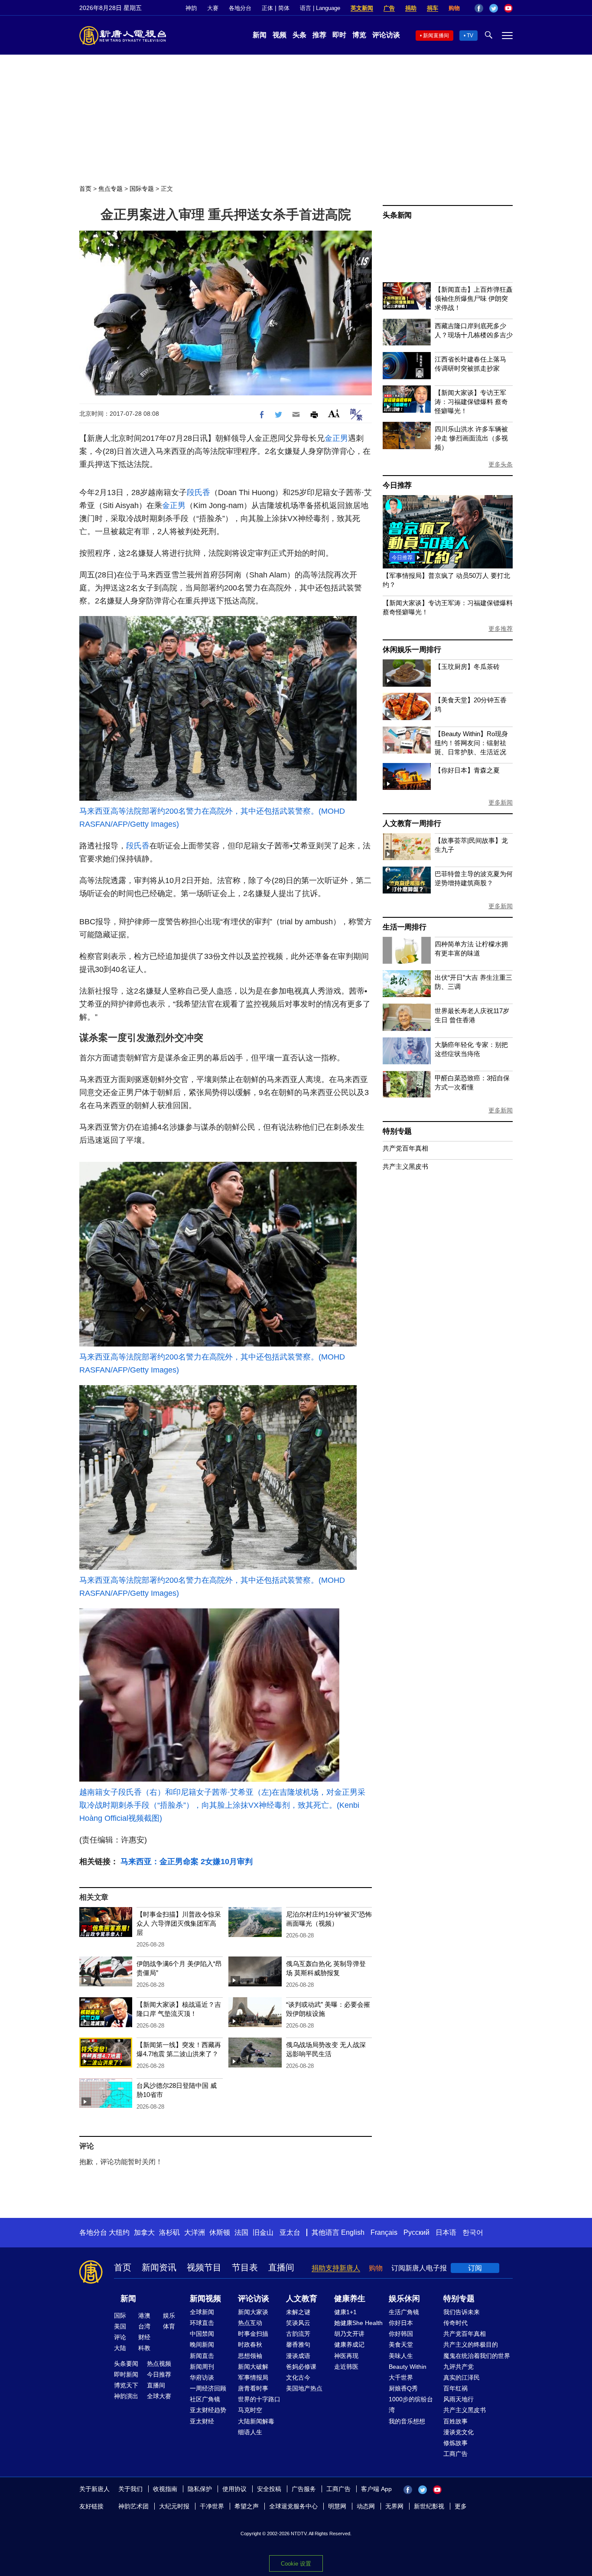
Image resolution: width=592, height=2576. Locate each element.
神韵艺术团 (133, 2506)
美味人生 (401, 2356)
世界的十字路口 (259, 2399)
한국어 (473, 2232)
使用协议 (234, 2489)
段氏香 (198, 492)
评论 (120, 2337)
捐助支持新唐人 (336, 2268)
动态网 (366, 2506)
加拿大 (144, 2232)
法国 (241, 2232)
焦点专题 (111, 189)
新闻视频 (205, 2299)
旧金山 (263, 2232)
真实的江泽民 (462, 2377)
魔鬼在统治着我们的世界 (477, 2356)
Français (384, 2232)
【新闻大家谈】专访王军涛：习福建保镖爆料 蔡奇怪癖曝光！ (471, 402)
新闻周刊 (202, 2367)
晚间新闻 (202, 2344)
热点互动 (250, 2323)
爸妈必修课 (301, 2367)
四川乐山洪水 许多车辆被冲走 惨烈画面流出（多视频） (471, 438)
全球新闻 (202, 2312)
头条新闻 (397, 215)
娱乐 (169, 2315)
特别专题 (397, 1131)
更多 (461, 2506)
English (353, 2232)
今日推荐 (397, 485)
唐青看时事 (253, 2388)
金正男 (336, 438)
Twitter (494, 8)
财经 (144, 2337)
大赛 (213, 8)
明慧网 (337, 2506)
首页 (85, 189)
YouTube (508, 8)
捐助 (411, 8)
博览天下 (126, 2385)
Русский (416, 2232)
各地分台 (240, 8)
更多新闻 (501, 802)
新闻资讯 (159, 2267)
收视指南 (165, 2489)
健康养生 (350, 2299)
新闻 (260, 35)
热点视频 (159, 2364)
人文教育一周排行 (412, 823)
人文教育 (302, 2299)
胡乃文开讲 (349, 2334)
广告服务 (304, 2489)
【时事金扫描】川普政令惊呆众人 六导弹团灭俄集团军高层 (179, 1923)
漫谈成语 (298, 2356)
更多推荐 (501, 629)
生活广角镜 (404, 2312)
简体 (284, 8)
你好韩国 (401, 2334)
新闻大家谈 (253, 2312)
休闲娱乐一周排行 (412, 650)
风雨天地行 (459, 2399)
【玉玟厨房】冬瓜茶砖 (467, 667)
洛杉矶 (169, 2232)
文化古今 (298, 2377)
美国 (120, 2326)
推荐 (319, 35)
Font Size (334, 413)
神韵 (191, 8)
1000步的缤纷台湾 (411, 2405)
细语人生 (250, 2432)
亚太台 (290, 2232)
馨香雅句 (298, 2344)
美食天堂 (401, 2344)
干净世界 (212, 2506)
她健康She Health (358, 2323)
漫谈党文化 (459, 2432)
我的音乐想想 (407, 2421)
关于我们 (130, 2489)
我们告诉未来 (462, 2312)
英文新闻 (362, 8)
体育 (169, 2326)
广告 (389, 8)
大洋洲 (195, 2232)
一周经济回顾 (208, 2388)
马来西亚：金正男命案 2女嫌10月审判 (187, 1862)
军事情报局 (253, 2377)
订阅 (475, 2268)
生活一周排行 (405, 927)
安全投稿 (269, 2489)
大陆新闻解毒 (256, 2421)
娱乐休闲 (404, 2299)
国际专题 (142, 189)
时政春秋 (250, 2344)
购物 (454, 8)
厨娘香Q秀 (403, 2388)
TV (470, 36)
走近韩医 (346, 2367)
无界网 (394, 2506)
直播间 (281, 2267)
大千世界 (401, 2377)
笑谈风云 (298, 2323)
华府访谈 (202, 2377)
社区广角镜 (205, 2399)
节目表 (245, 2267)
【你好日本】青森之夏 (467, 770)
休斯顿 (220, 2232)
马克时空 (250, 2410)
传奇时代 (455, 2323)
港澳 (144, 2315)
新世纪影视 (429, 2506)
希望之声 (247, 2506)
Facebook (479, 8)
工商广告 (455, 2454)
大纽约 (119, 2232)
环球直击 (202, 2323)
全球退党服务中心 (293, 2506)
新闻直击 (202, 2356)
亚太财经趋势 (208, 2410)
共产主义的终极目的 (471, 2344)
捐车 (433, 8)
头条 (299, 35)
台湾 (144, 2326)
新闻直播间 (436, 36)
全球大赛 (159, 2396)
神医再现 (346, 2356)
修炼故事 (455, 2443)
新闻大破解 (253, 2367)
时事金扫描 (253, 2334)
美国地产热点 (304, 2388)
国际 (120, 2315)
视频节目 (204, 2267)
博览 (359, 35)
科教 (144, 2348)
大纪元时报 (174, 2506)
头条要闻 (126, 2364)
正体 (267, 8)
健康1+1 (345, 2312)
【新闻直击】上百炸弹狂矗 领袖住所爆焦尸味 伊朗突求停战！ (474, 298)
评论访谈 (386, 35)
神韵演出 (126, 2396)
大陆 (120, 2348)
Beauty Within (408, 2367)
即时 (339, 35)
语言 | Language (320, 8)
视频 (280, 35)
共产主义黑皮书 (405, 1166)
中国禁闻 (202, 2334)
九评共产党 (459, 2367)
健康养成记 (349, 2344)
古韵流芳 (298, 2334)
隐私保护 (200, 2489)
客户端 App (376, 2489)
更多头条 (501, 464)
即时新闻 (126, 2374)
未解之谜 (298, 2312)
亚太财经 (202, 2421)
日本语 (446, 2232)
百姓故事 (455, 2421)
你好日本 (401, 2323)
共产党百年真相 (405, 1148)
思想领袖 (250, 2356)
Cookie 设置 (296, 2564)
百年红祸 (455, 2388)
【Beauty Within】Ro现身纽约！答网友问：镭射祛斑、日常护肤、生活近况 (471, 743)
